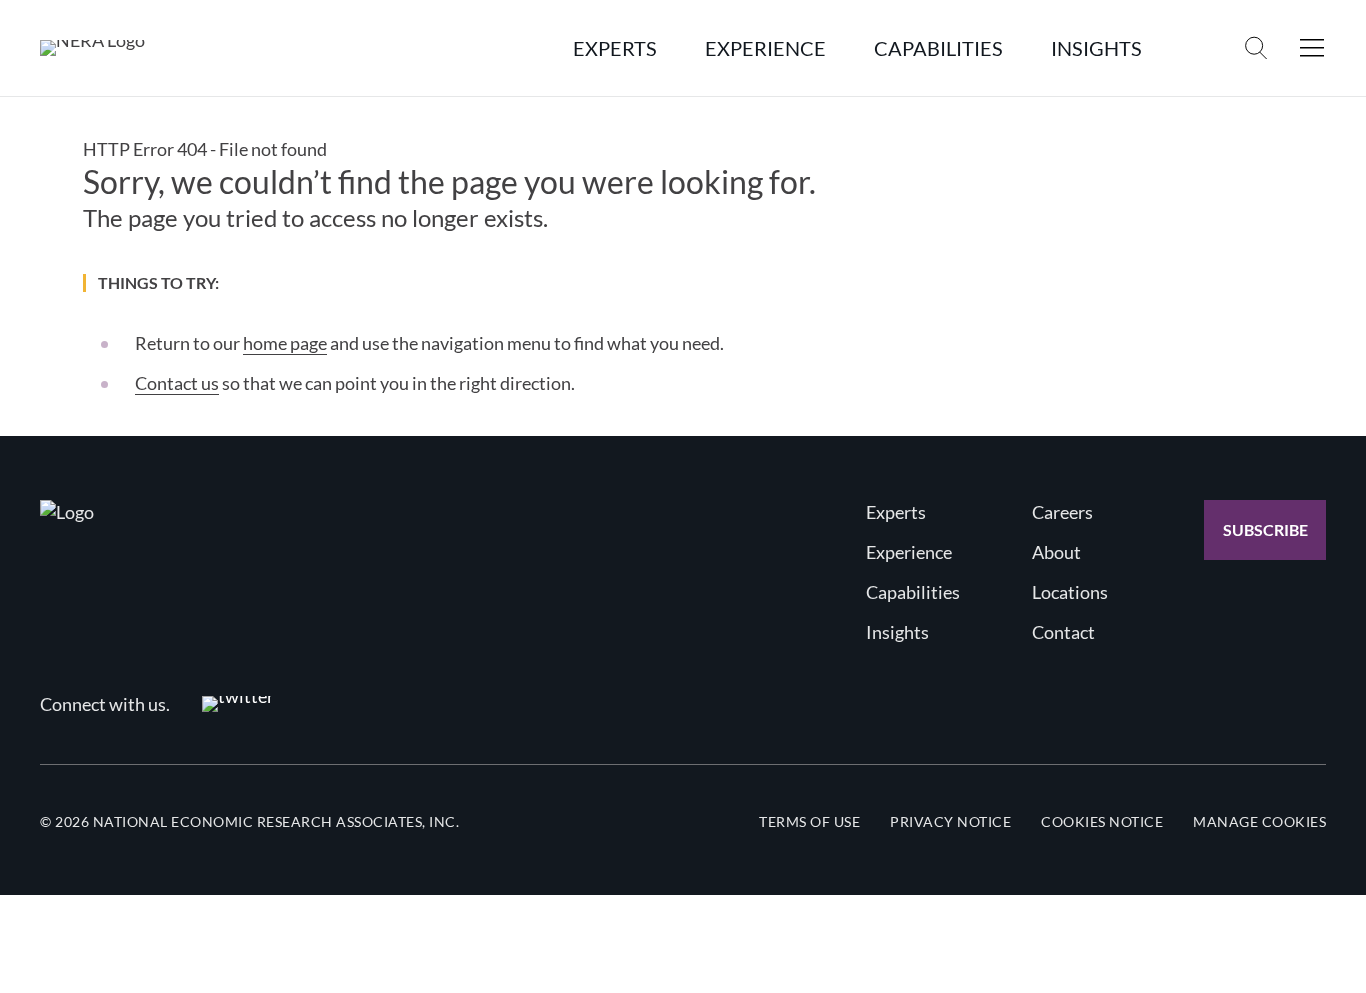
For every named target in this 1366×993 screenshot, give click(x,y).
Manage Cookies (1259, 821)
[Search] (1256, 48)
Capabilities (913, 592)
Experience (909, 552)
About (1056, 552)
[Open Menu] (1312, 48)
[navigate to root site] (67, 512)
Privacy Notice (950, 821)
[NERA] (92, 48)
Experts (896, 512)
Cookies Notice (1102, 821)
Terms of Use (809, 821)
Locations (1070, 592)
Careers (1062, 512)
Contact (1063, 632)
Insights (897, 632)
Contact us (177, 383)
